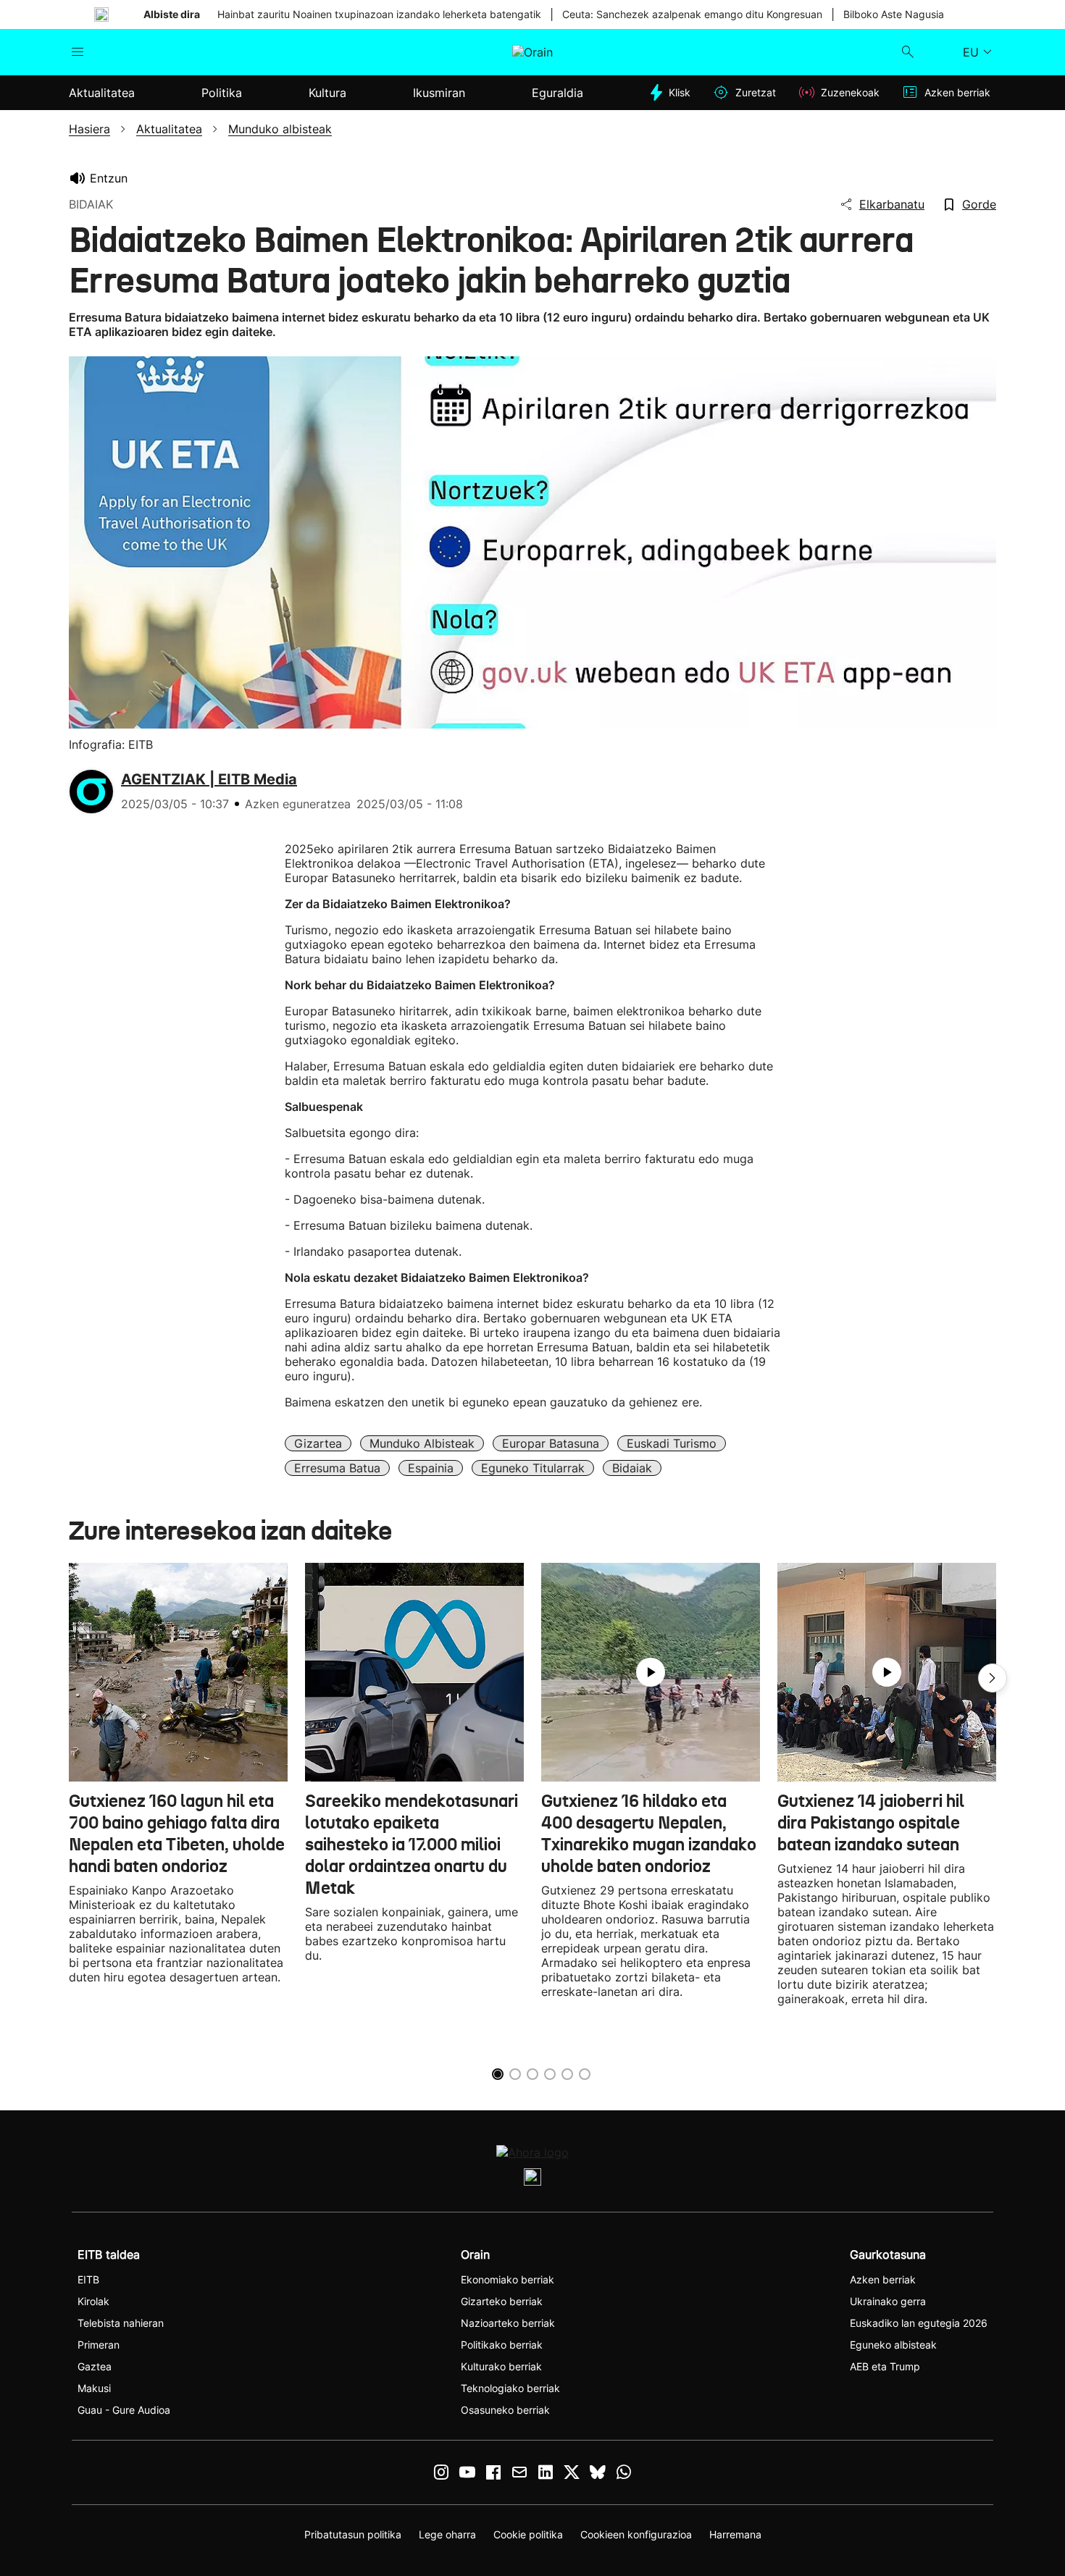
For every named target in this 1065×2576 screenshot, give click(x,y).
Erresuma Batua (337, 1468)
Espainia (431, 1468)
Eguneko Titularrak (533, 1468)
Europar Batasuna (551, 1443)
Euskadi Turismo (672, 1443)
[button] (993, 1678)
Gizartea (318, 1443)
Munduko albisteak (422, 1443)
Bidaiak (632, 1468)
